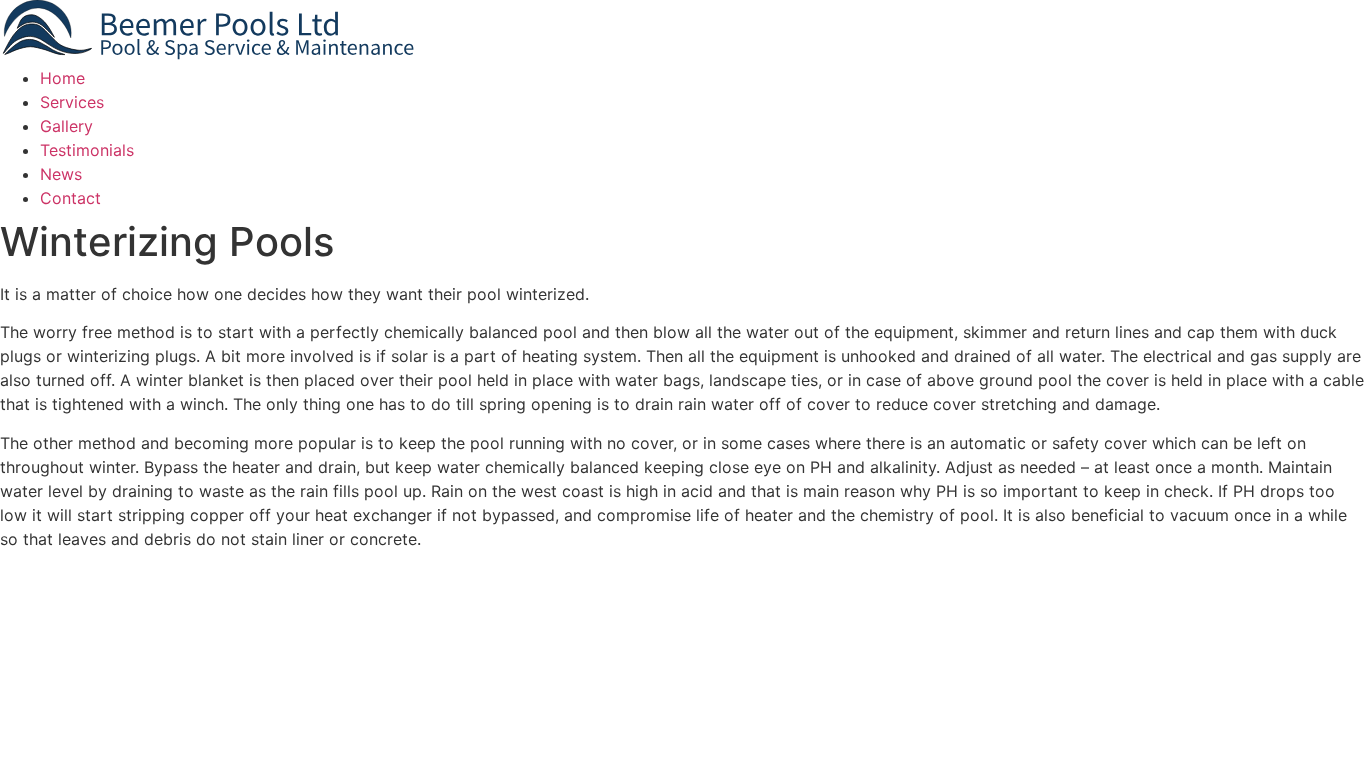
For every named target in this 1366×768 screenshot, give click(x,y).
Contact (70, 198)
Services (72, 102)
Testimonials (87, 150)
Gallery (66, 126)
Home (62, 78)
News (61, 174)
